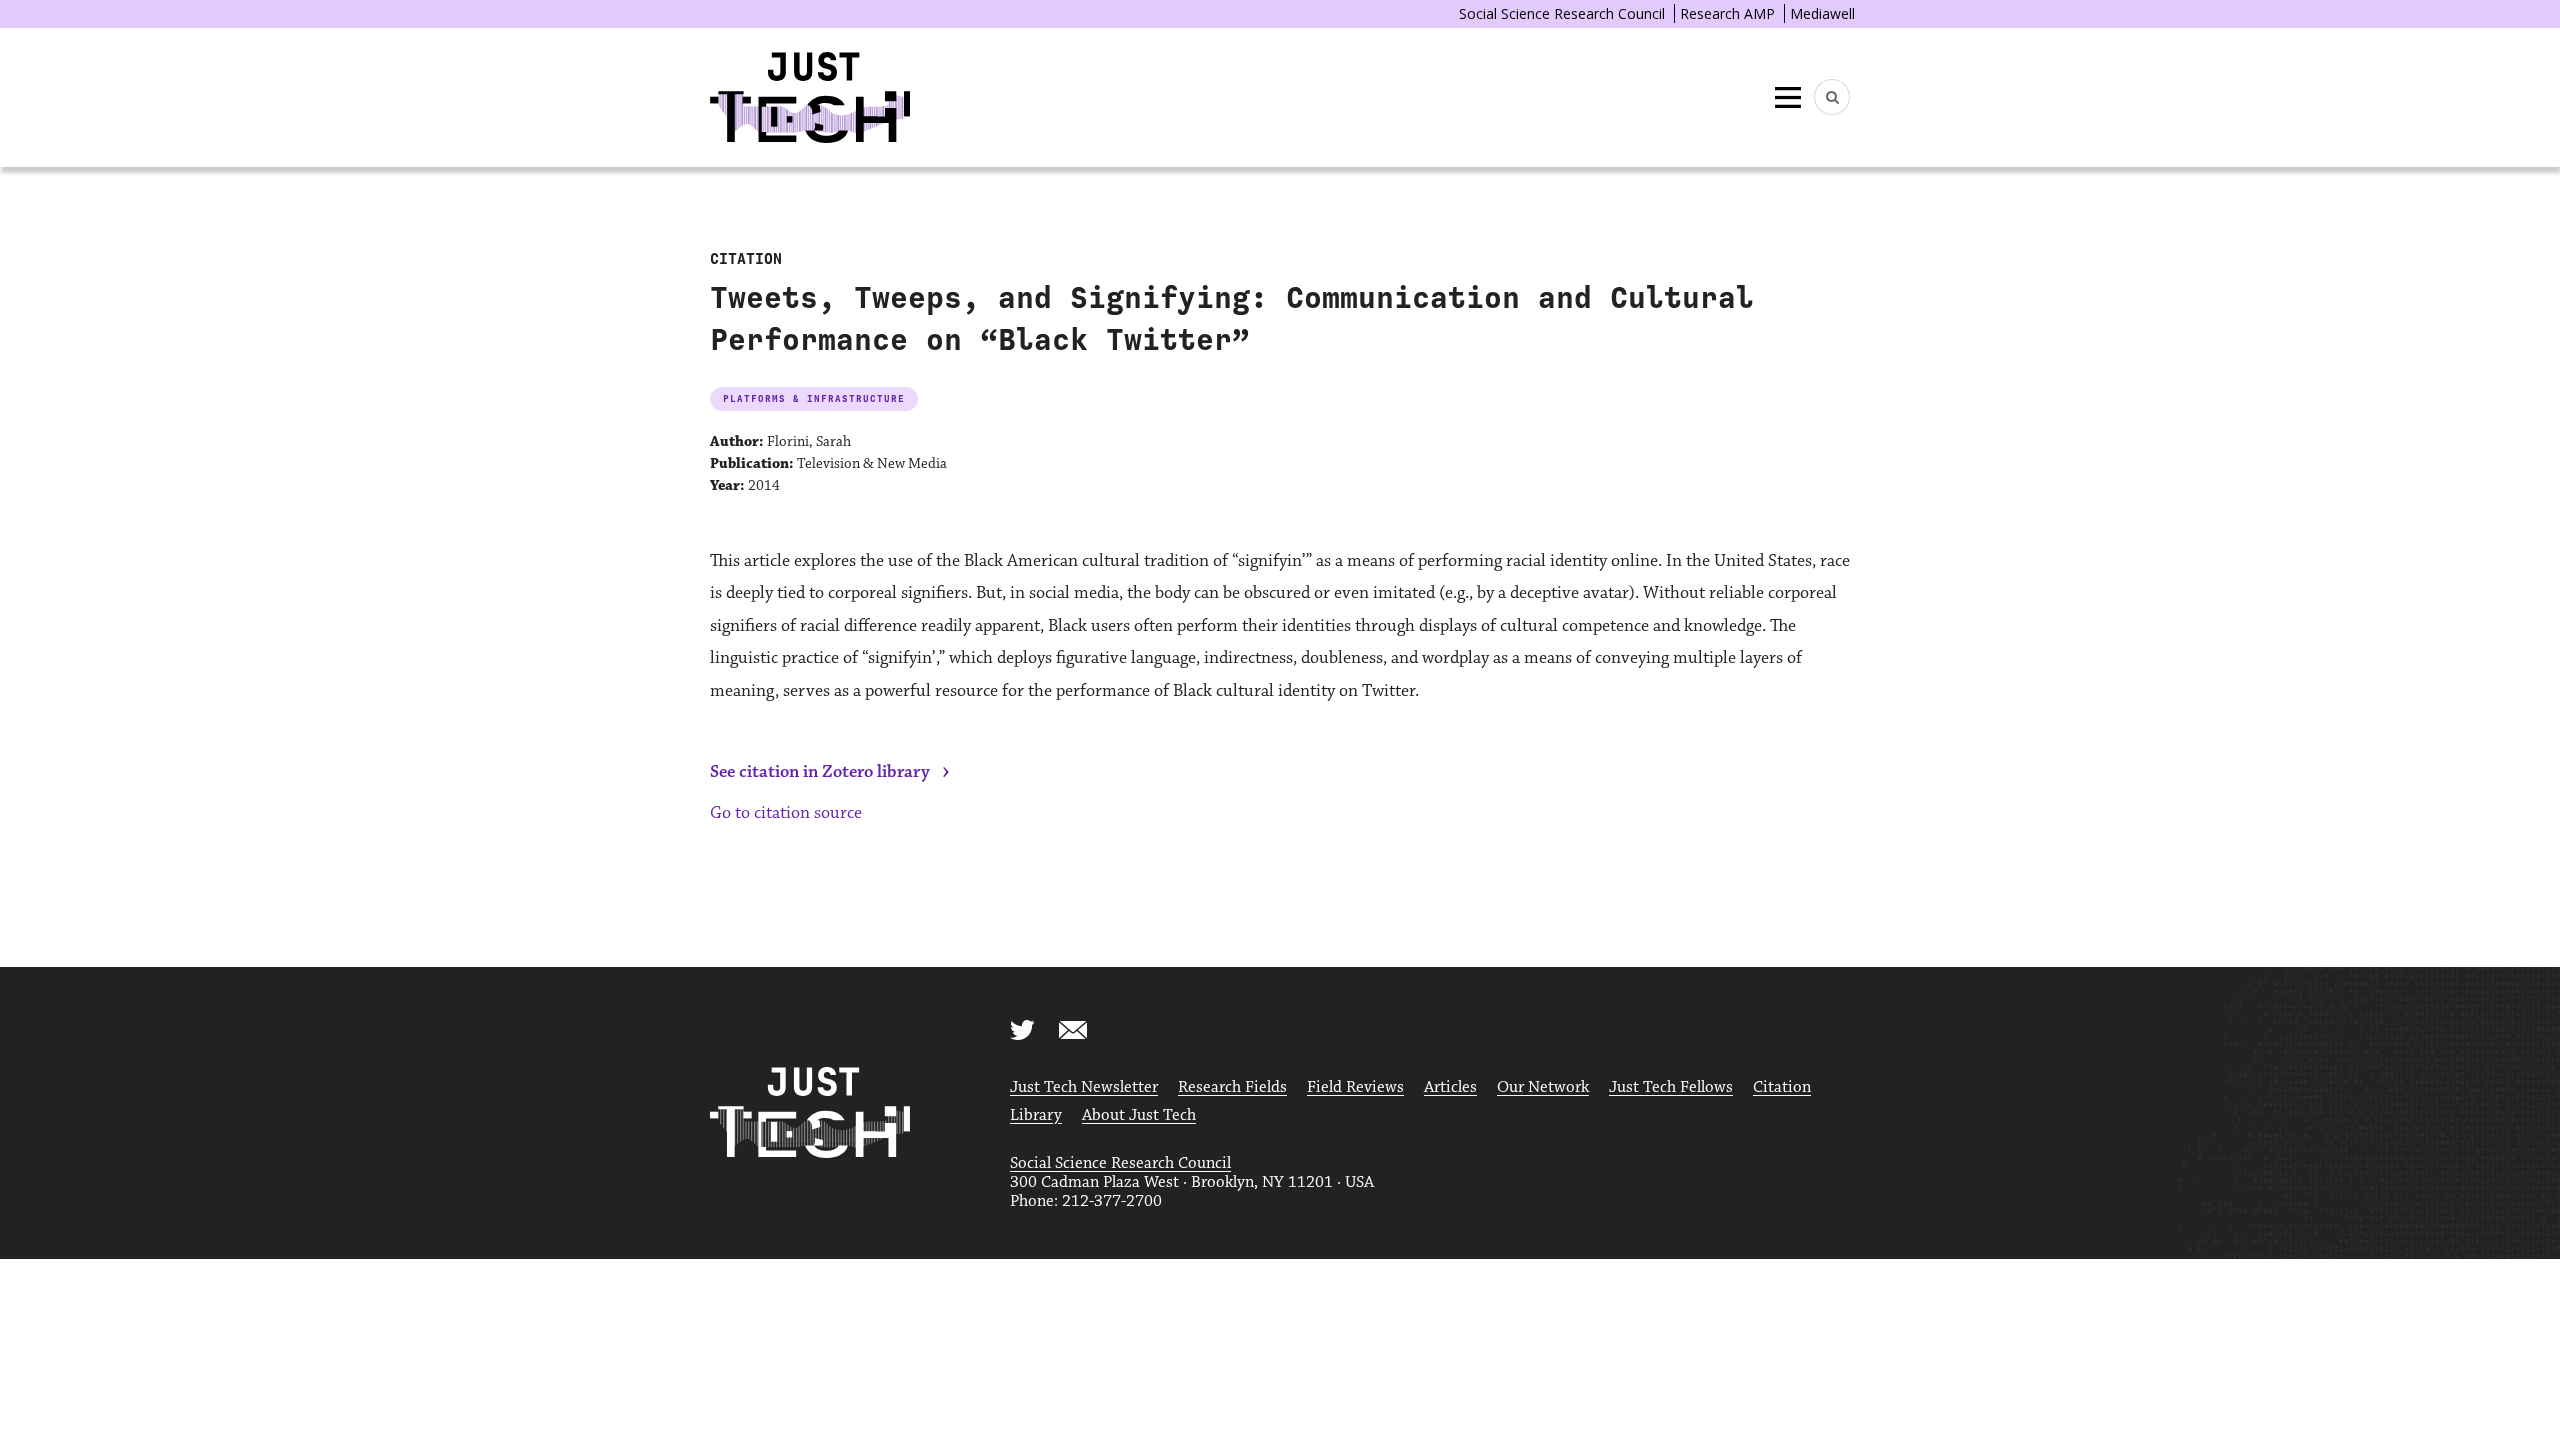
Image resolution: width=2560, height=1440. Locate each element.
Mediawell (1822, 13)
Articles (1450, 1087)
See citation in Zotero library (820, 772)
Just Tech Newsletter (1084, 1087)
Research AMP (1727, 13)
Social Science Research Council (1562, 13)
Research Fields (1232, 1087)
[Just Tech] (810, 97)
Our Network (1543, 1087)
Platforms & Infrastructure (814, 398)
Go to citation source (786, 813)
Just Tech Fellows (1671, 1087)
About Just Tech (1139, 1115)
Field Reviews (1355, 1087)
